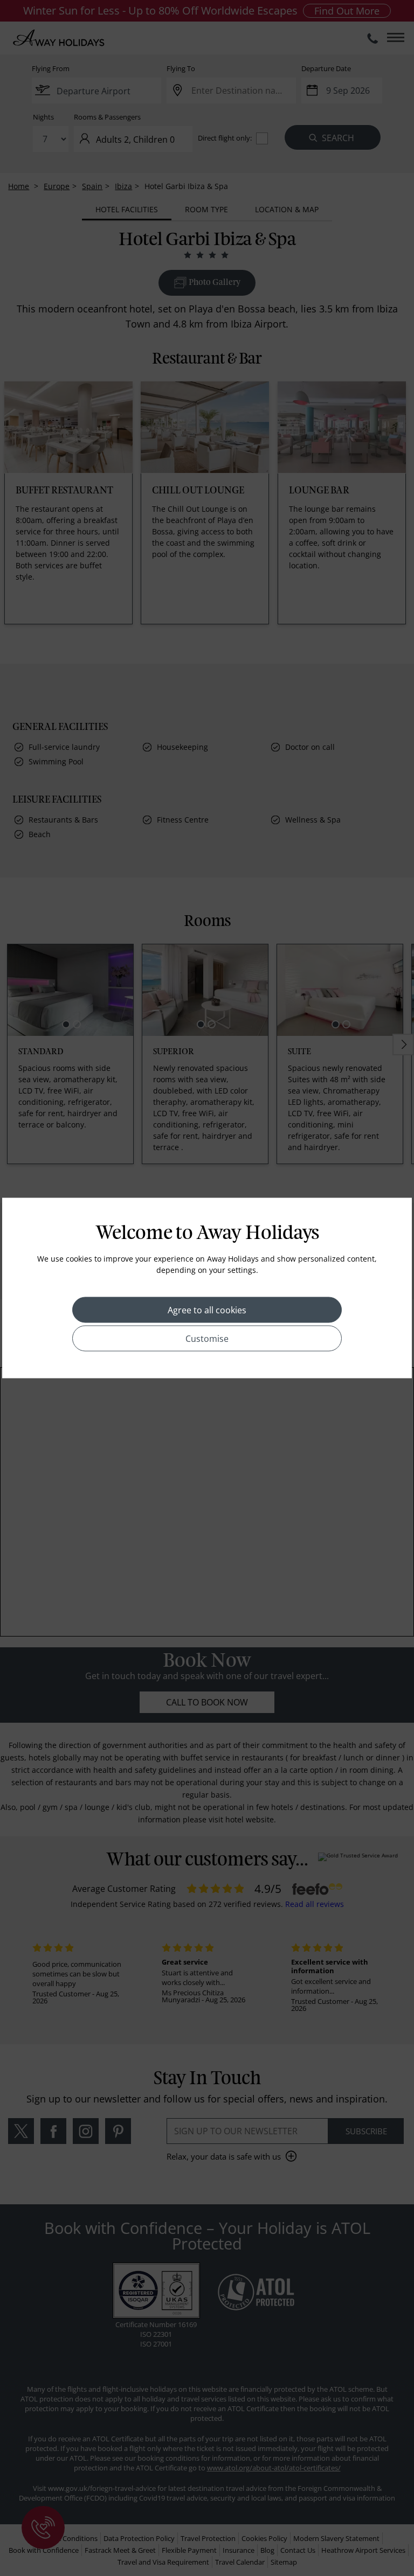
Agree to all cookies (207, 1310)
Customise (207, 1339)
